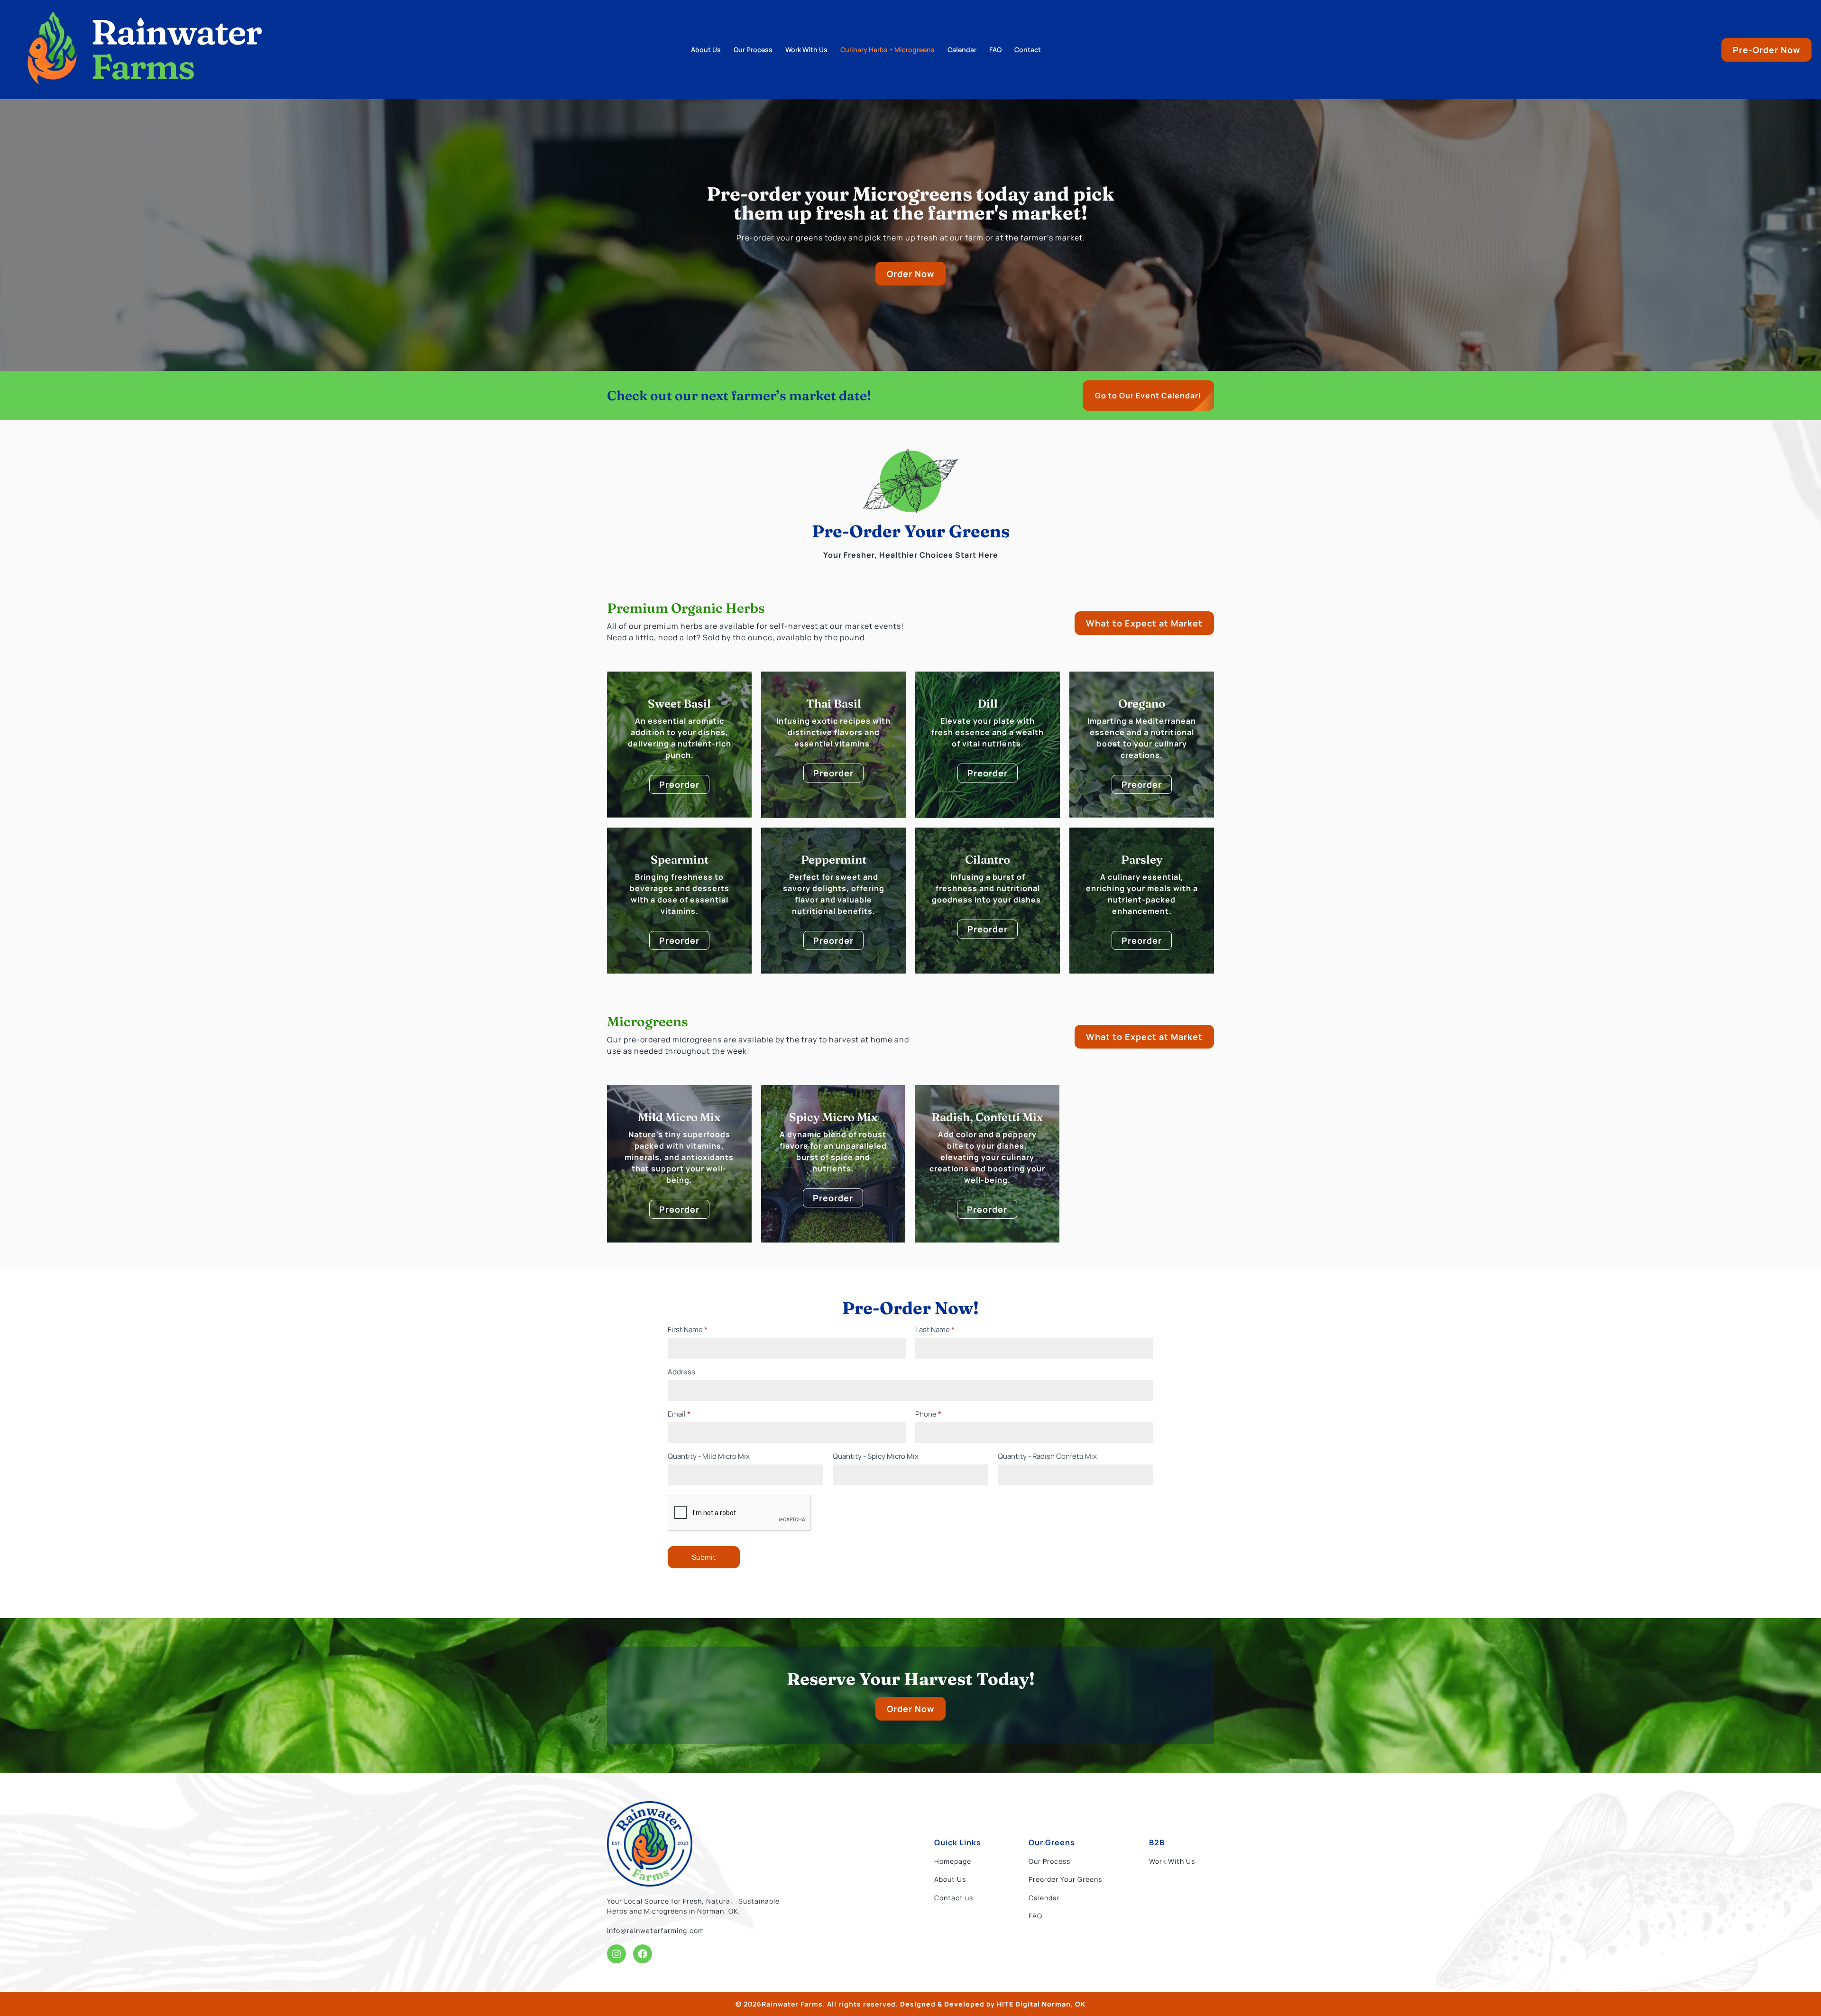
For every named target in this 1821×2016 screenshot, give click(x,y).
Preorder (679, 784)
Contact (1028, 50)
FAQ (995, 50)
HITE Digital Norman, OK (1041, 2004)
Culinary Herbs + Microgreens (888, 50)
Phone (928, 1415)
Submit (704, 1557)
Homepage (953, 1861)
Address (681, 1372)
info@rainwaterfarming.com (656, 1930)
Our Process (753, 50)
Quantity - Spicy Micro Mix (876, 1457)
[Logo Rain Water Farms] (650, 1844)
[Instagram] (616, 1954)
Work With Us (806, 50)
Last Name (935, 1330)
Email (679, 1415)
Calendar (962, 50)
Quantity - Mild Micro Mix (709, 1457)
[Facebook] (643, 1954)
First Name (688, 1330)
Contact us (954, 1898)
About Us (706, 50)
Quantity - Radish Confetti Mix (1047, 1457)
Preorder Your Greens (1065, 1879)
